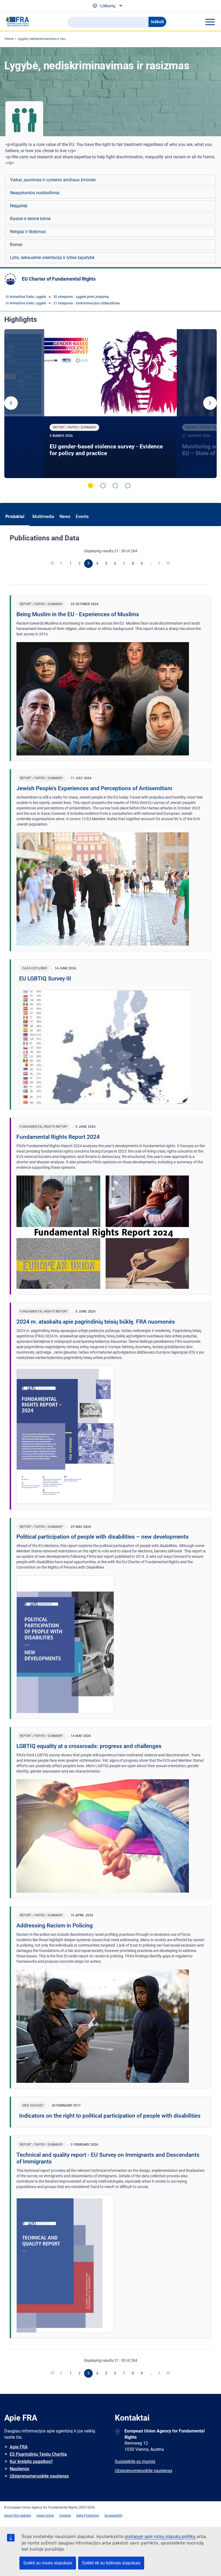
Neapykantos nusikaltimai (35, 193)
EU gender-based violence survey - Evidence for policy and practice (106, 450)
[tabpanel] (110, 404)
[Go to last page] (168, 564)
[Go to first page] (53, 564)
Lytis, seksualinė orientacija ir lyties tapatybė (52, 258)
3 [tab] (115, 486)
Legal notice (45, 2516)
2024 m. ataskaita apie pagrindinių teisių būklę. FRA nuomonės (96, 1322)
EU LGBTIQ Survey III (45, 979)
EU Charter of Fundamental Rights (59, 279)
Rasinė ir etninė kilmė (30, 219)
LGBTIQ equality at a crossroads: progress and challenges (89, 1746)
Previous (11, 403)
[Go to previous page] (62, 564)
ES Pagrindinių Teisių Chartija (38, 2454)
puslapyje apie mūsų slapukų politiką (160, 2536)
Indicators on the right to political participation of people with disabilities (110, 2116)
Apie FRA (19, 2447)
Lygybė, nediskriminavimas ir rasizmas (46, 39)
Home (9, 39)
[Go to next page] (160, 564)
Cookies (65, 2516)
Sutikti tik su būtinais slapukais (111, 2563)
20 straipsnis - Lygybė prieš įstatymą (81, 297)
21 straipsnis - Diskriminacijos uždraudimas (87, 303)
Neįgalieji (19, 206)
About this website (18, 2516)
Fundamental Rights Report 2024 (58, 1137)
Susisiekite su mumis (135, 2461)
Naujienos (19, 2469)
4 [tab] (128, 486)
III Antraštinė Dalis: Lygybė (26, 297)
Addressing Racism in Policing (55, 1926)
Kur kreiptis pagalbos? (31, 2461)
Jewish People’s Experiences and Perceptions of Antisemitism (94, 788)
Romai (16, 245)
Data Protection (88, 2516)
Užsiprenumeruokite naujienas (39, 2476)
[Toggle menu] (210, 22)
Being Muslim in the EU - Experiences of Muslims (78, 614)
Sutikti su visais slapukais (48, 2563)
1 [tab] (91, 486)
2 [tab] (103, 486)
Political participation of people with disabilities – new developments (103, 1537)
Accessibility (114, 2516)
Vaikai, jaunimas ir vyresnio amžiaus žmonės (53, 180)
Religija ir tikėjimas (28, 232)
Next (210, 403)
